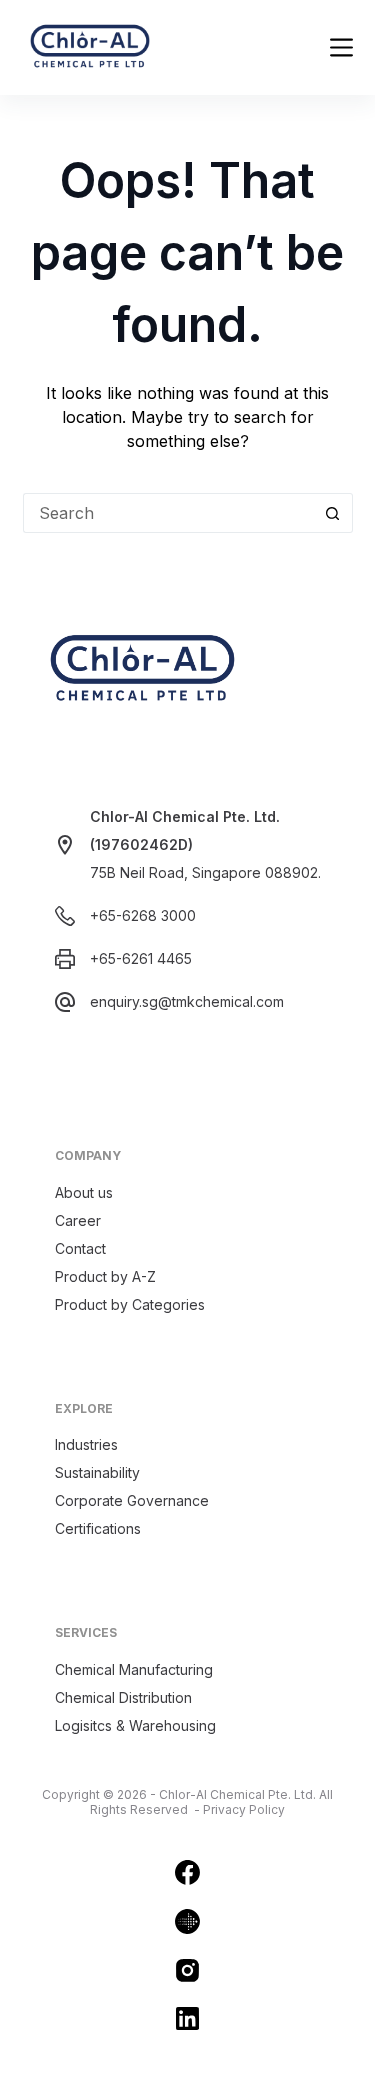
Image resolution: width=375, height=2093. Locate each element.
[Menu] (341, 47)
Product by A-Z (105, 1276)
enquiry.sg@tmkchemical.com (187, 1001)
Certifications (98, 1528)
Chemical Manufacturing (134, 1669)
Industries (86, 1444)
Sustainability (97, 1472)
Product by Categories (130, 1304)
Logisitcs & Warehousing (135, 1725)
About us (84, 1192)
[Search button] (333, 513)
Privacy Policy (244, 1809)
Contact (80, 1248)
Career (78, 1220)
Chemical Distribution (123, 1697)
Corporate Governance (132, 1500)
